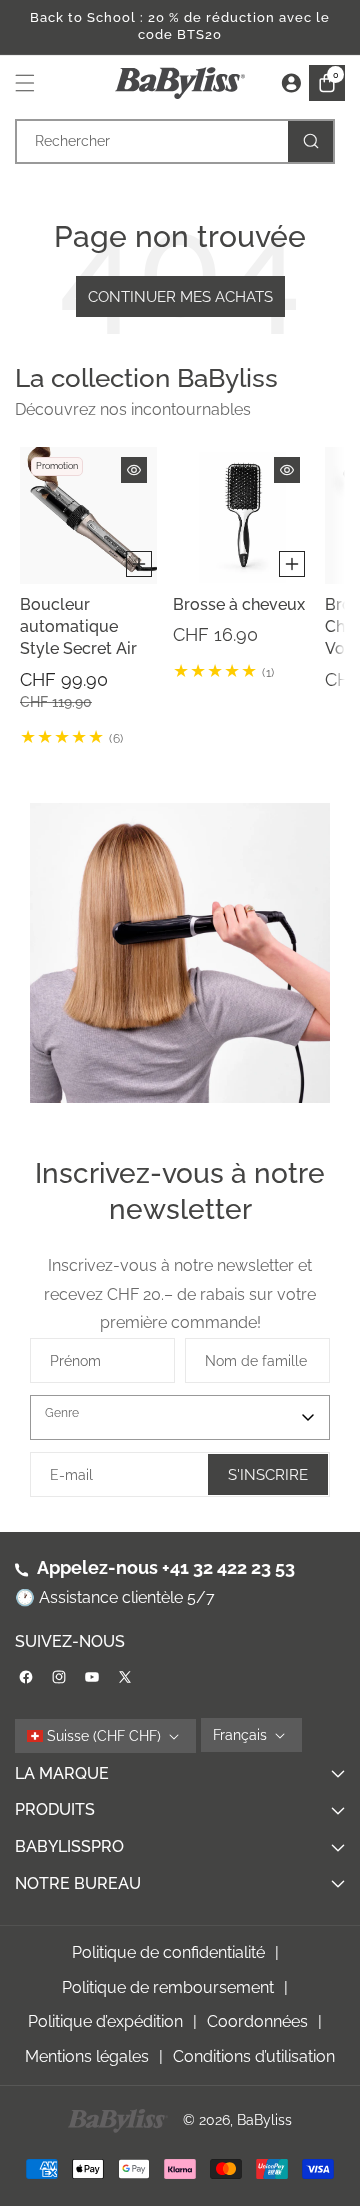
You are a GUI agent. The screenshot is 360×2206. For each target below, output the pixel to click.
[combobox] (175, 141)
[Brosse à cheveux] (241, 515)
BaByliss (264, 2120)
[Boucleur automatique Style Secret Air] (88, 515)
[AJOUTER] (139, 564)
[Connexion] (291, 83)
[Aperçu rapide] (134, 470)
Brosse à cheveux (239, 604)
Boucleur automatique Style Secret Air (78, 627)
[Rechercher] (310, 141)
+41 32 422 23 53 (228, 1567)
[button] (30, 83)
